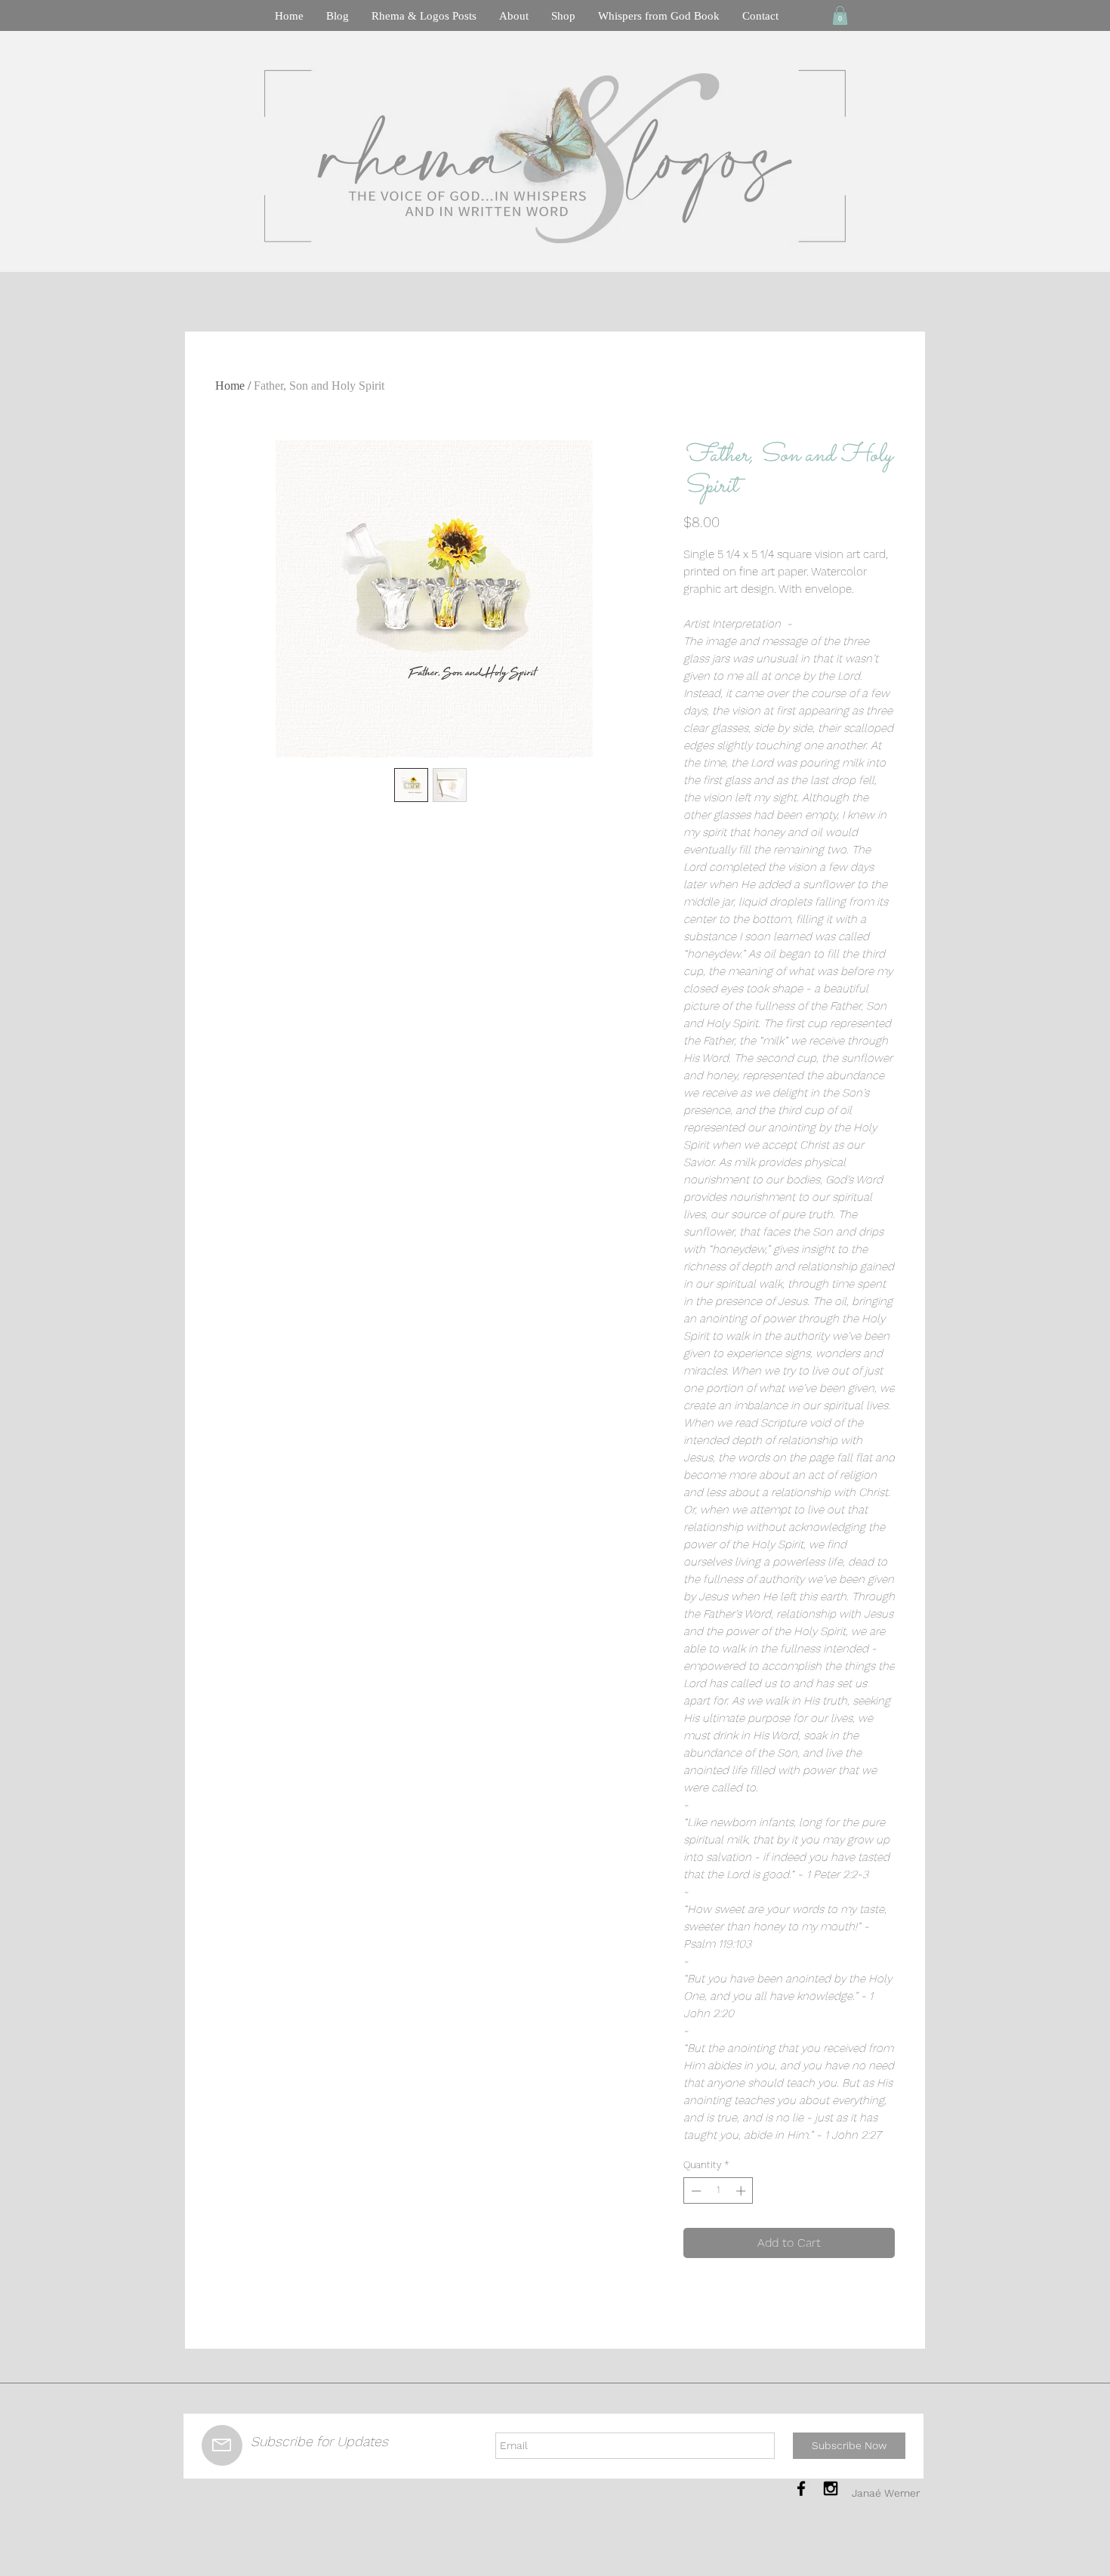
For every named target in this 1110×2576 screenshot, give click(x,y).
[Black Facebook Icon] (801, 2488)
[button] (840, 15)
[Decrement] (695, 2191)
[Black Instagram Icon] (831, 2488)
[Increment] (742, 2191)
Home (230, 386)
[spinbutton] (718, 2191)
